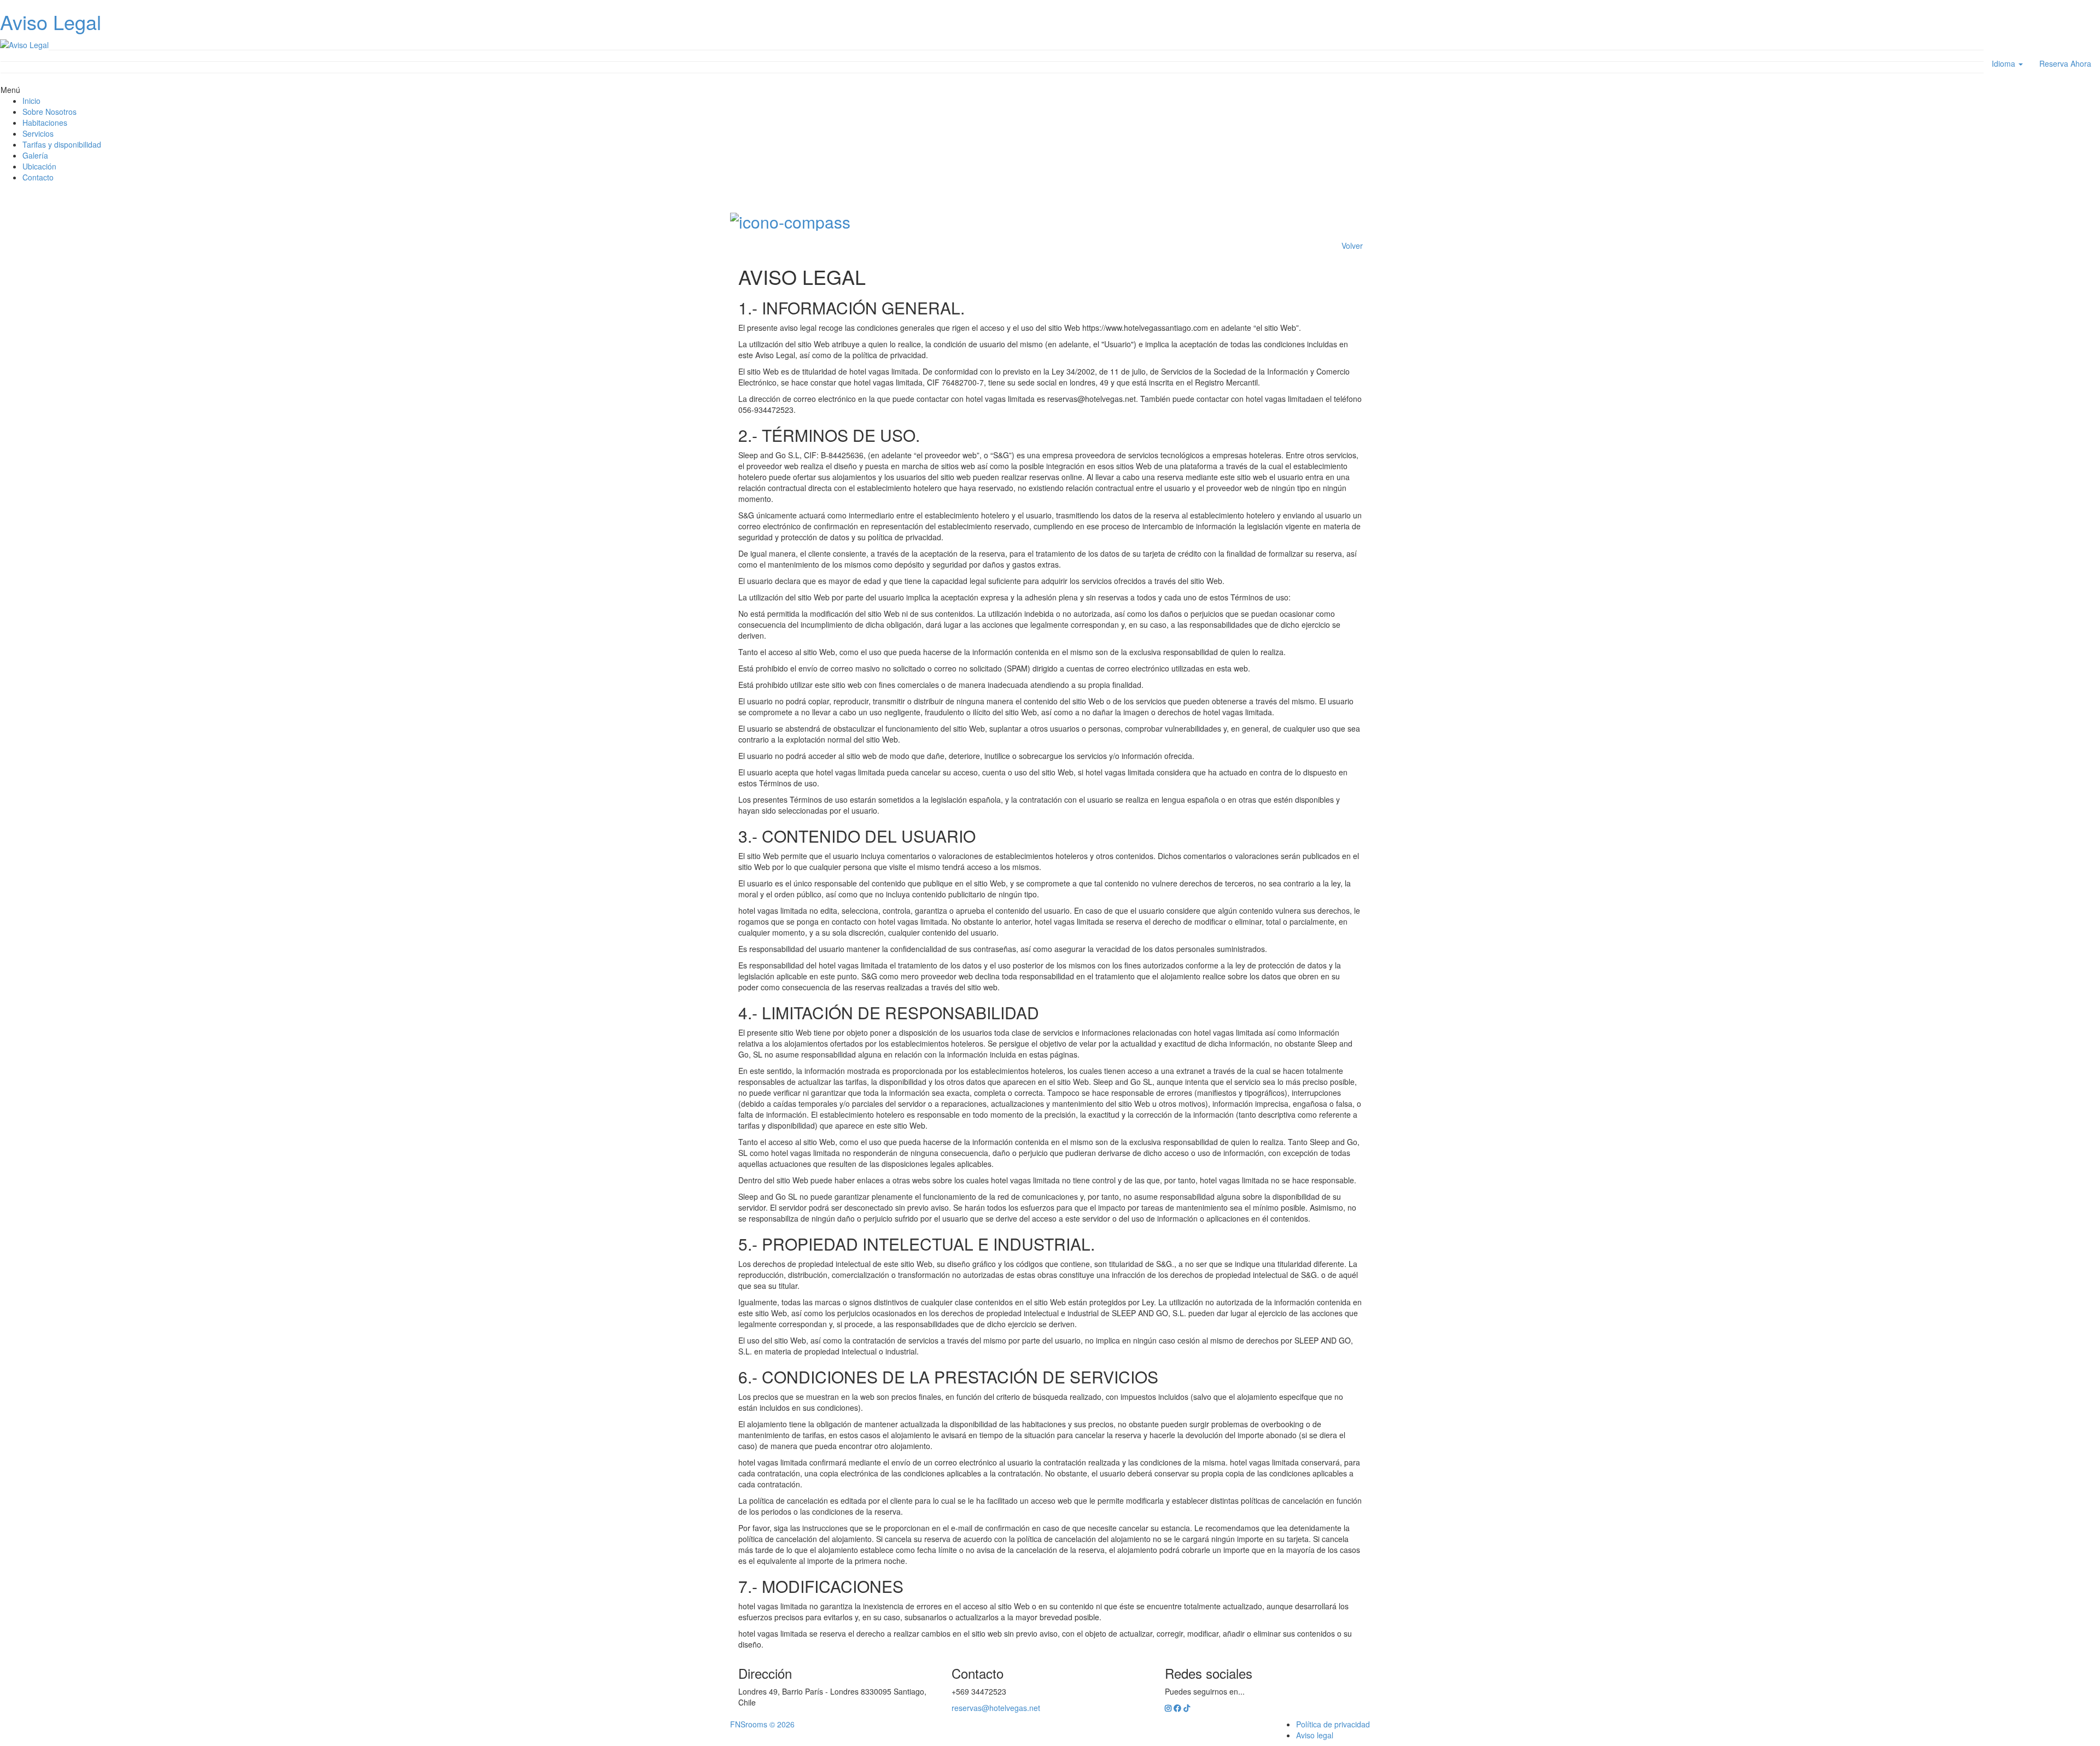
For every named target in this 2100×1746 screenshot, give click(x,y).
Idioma (2005, 63)
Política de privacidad (1333, 1724)
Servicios (38, 133)
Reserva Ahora (2065, 63)
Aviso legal (1315, 1735)
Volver (1352, 246)
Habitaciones (45, 122)
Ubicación (39, 166)
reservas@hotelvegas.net (996, 1708)
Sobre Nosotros (49, 112)
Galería (35, 155)
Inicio (31, 101)
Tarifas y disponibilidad (62, 144)
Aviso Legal (51, 22)
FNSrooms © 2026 (762, 1724)
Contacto (38, 177)
